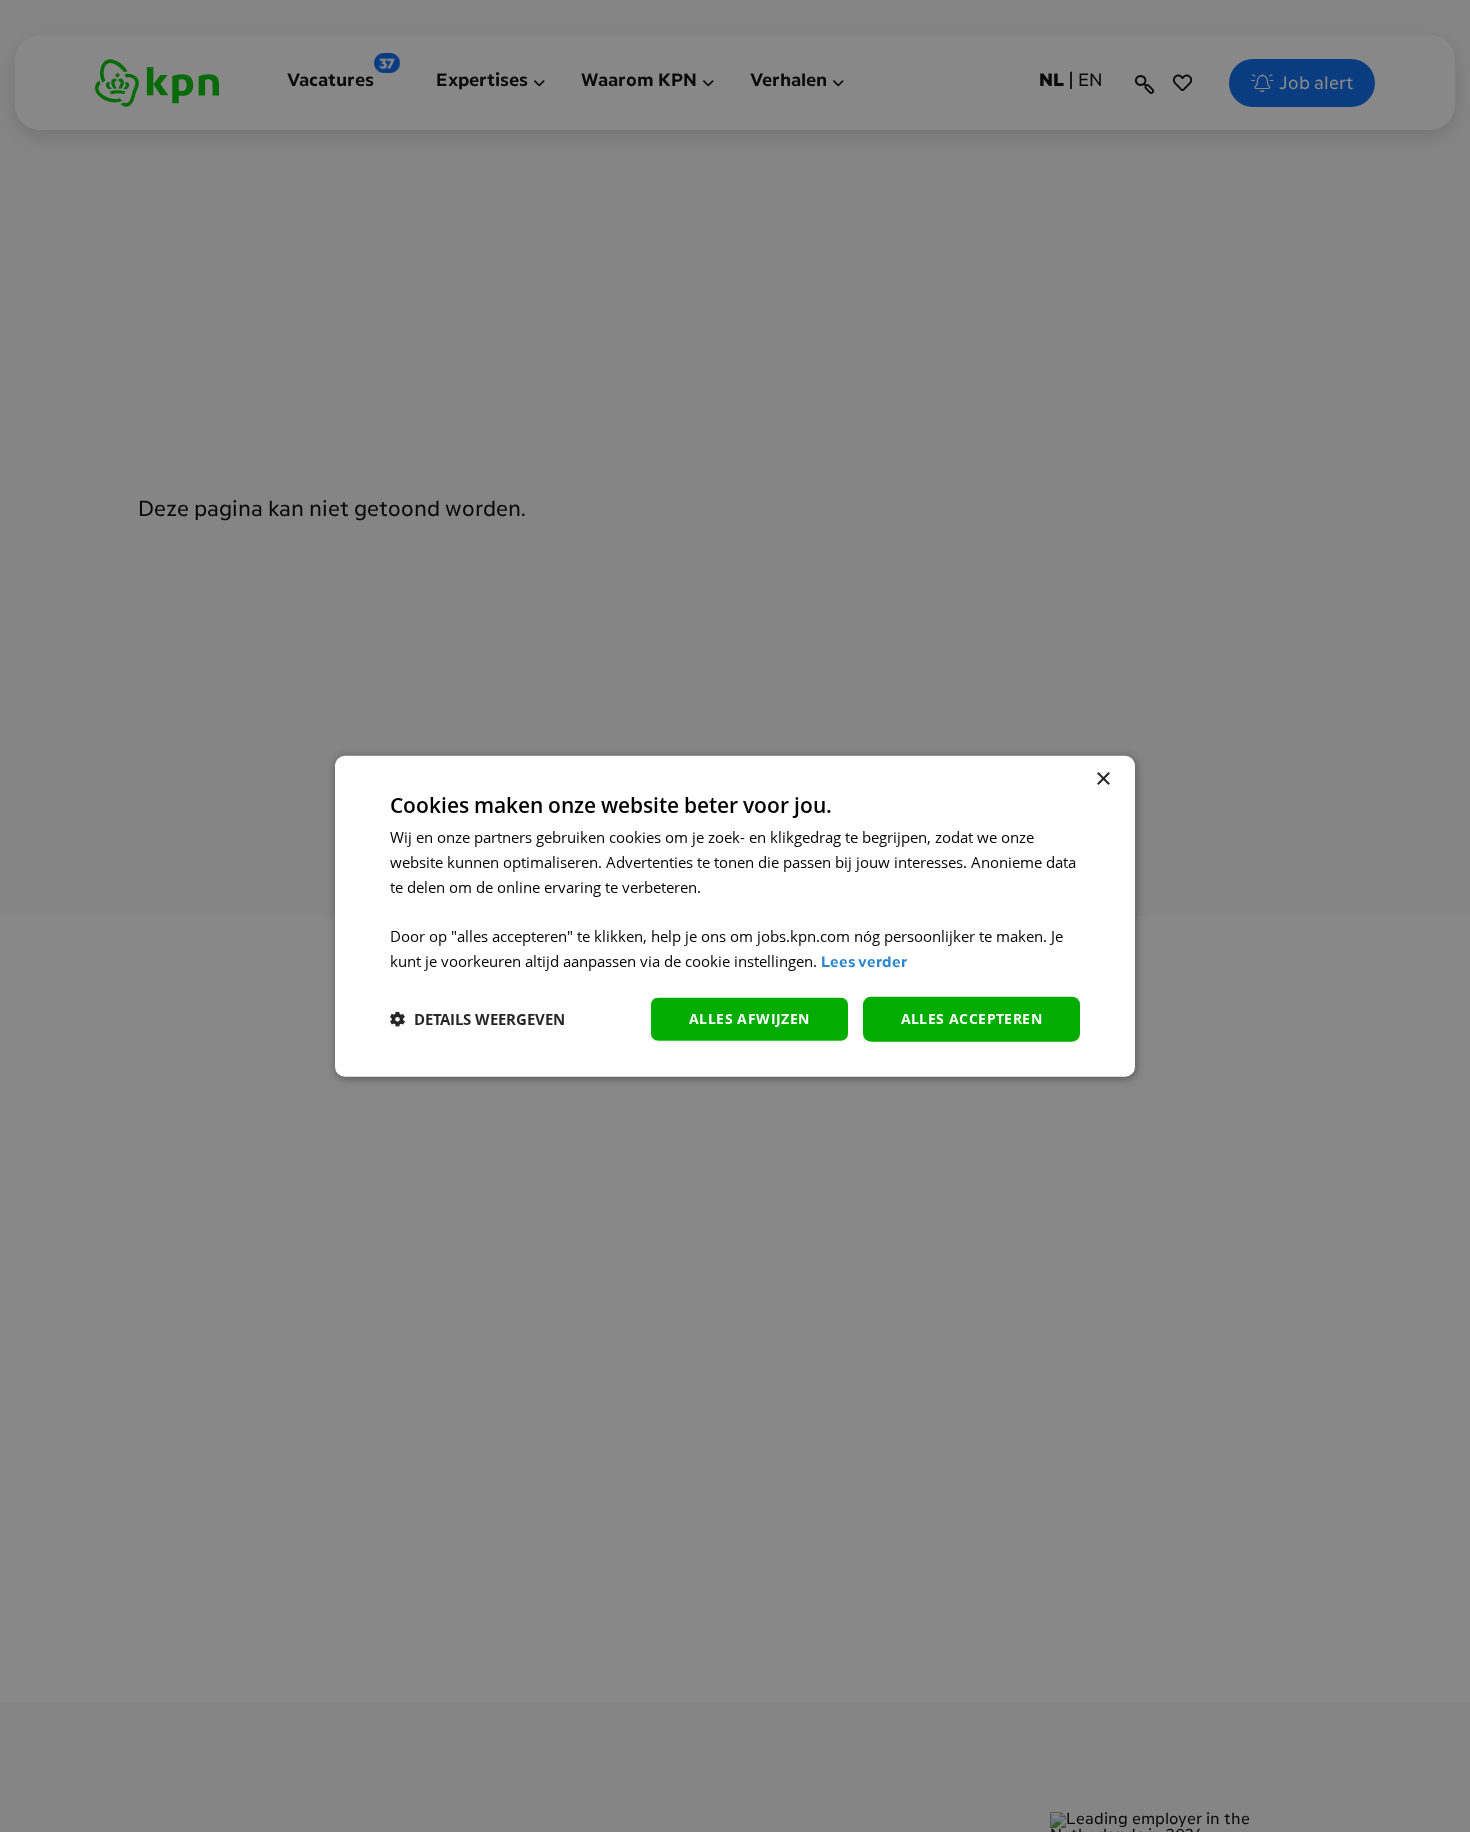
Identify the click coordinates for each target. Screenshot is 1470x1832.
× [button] (1102, 779)
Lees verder (864, 963)
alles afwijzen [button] (749, 1018)
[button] (477, 1019)
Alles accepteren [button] (971, 1018)
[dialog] (735, 916)
